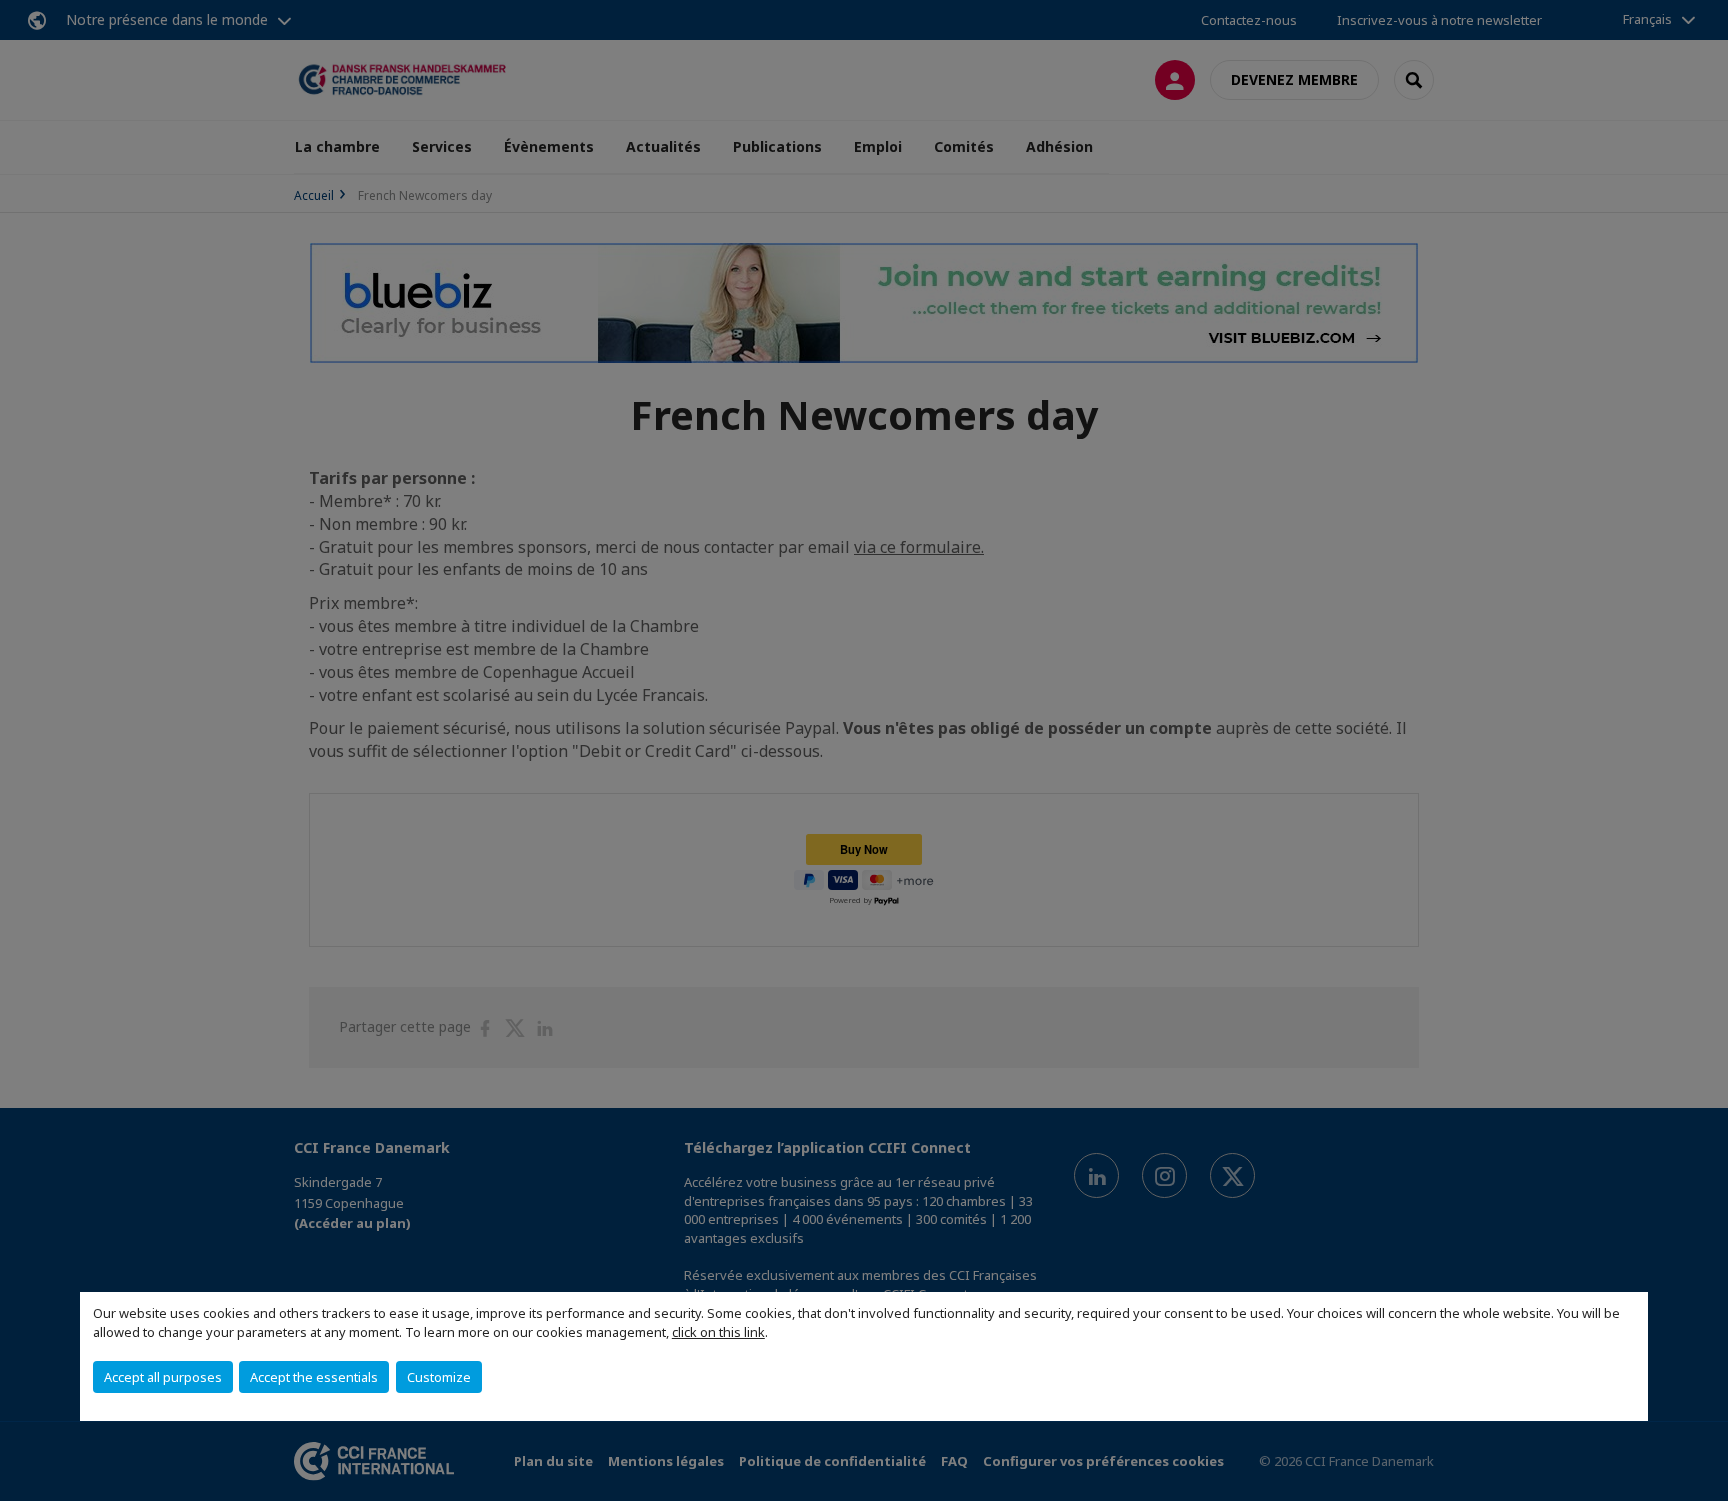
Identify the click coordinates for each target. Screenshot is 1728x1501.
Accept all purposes (163, 1377)
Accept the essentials (314, 1377)
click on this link (718, 1332)
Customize (439, 1377)
